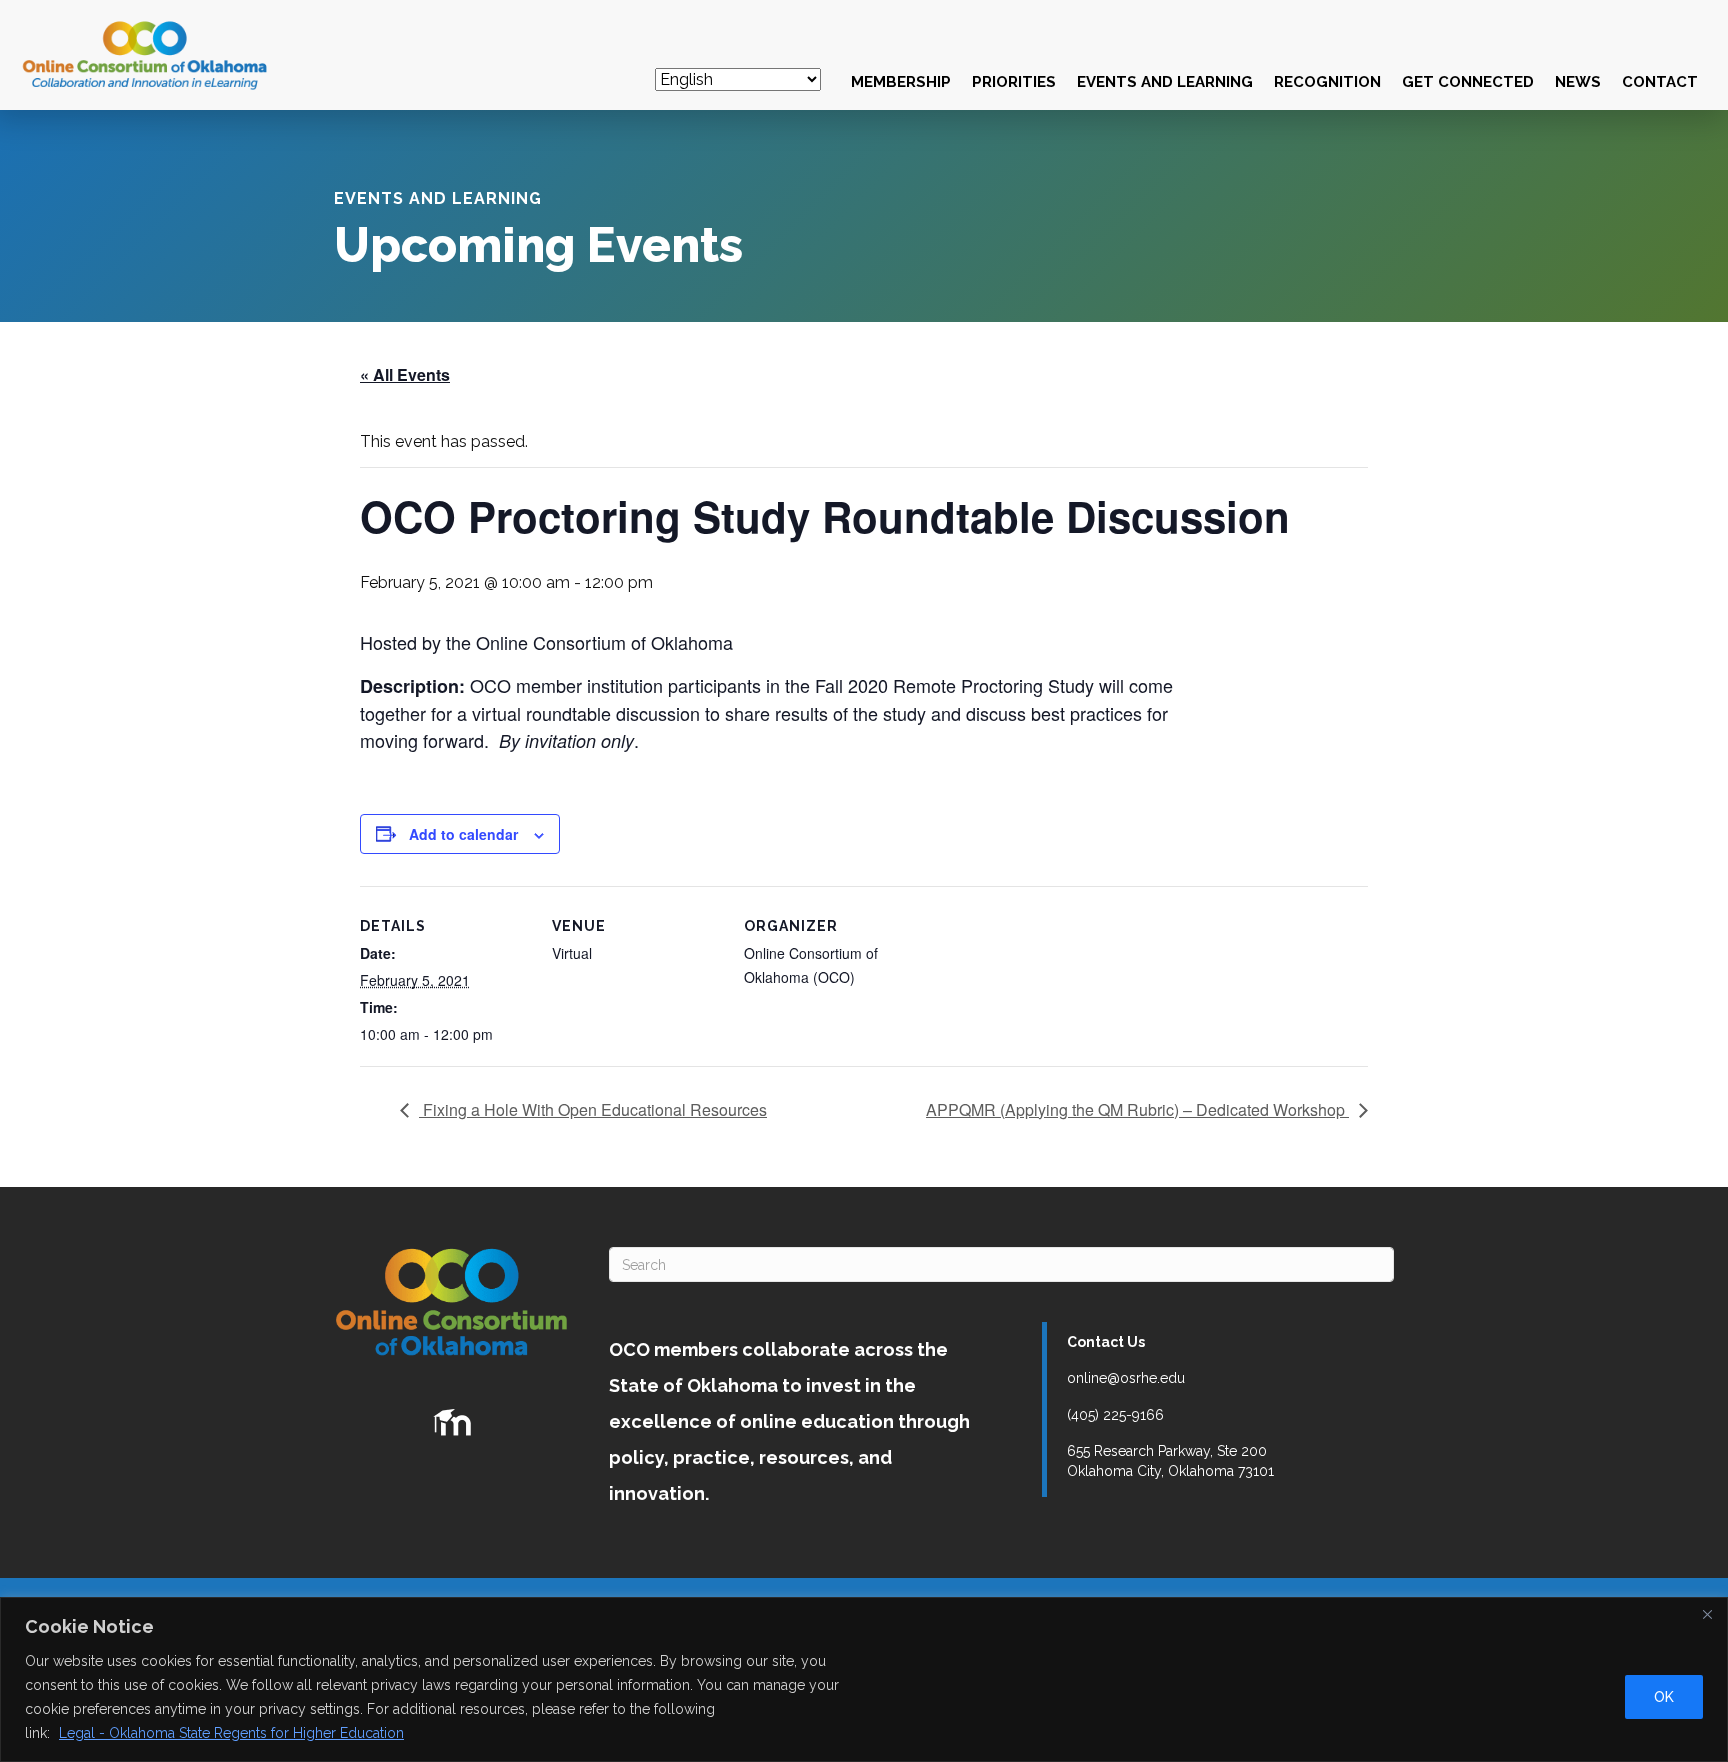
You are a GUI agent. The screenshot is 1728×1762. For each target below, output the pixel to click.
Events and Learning (1165, 82)
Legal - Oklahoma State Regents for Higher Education (231, 1733)
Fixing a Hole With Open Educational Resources (593, 1109)
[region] (864, 1679)
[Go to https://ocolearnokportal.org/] (452, 1423)
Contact (1660, 82)
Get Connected (1468, 82)
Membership (901, 82)
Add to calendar (463, 834)
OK (1664, 1697)
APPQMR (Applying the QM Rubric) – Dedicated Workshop (1137, 1109)
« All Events (405, 374)
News (1578, 82)
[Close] (1707, 1614)
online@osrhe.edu (1126, 1378)
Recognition (1327, 82)
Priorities (1014, 82)
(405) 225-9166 (1115, 1415)
